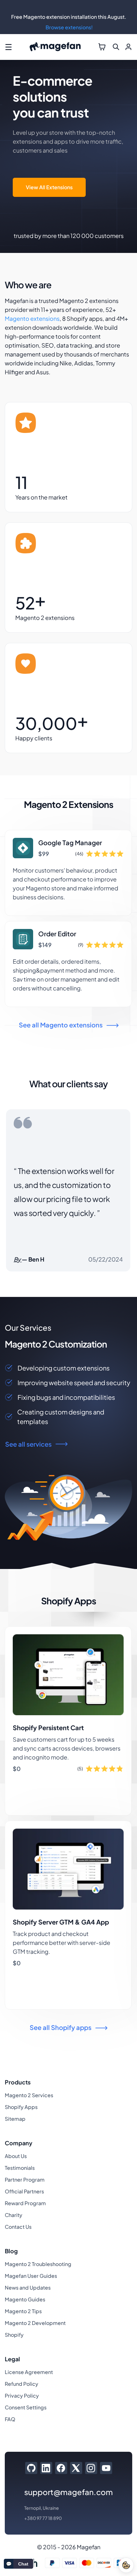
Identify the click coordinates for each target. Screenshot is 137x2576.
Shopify (14, 2335)
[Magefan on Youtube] (106, 2468)
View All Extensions (49, 187)
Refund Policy (22, 2384)
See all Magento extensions (61, 1025)
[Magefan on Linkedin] (46, 2468)
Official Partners (24, 2191)
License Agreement (29, 2372)
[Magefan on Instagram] (91, 2468)
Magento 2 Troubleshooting (38, 2264)
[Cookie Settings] (126, 2565)
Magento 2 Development (35, 2323)
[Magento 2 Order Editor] (68, 964)
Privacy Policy (22, 2396)
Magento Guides (25, 2299)
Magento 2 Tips (23, 2311)
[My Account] (128, 47)
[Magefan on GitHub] (31, 2468)
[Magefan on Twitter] (76, 2468)
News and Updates (28, 2288)
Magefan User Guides (31, 2276)
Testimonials (20, 2168)
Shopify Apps (21, 2107)
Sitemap (15, 2119)
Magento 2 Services (29, 2095)
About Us (16, 2156)
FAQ (10, 2419)
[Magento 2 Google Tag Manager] (68, 873)
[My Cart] (102, 47)
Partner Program (25, 2180)
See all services (28, 1444)
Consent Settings (26, 2407)
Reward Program (25, 2203)
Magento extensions (32, 318)
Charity (14, 2215)
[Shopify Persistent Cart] (68, 1721)
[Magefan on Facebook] (61, 2468)
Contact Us (18, 2227)
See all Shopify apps (61, 2027)
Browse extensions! (69, 27)
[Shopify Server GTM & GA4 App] (68, 1915)
